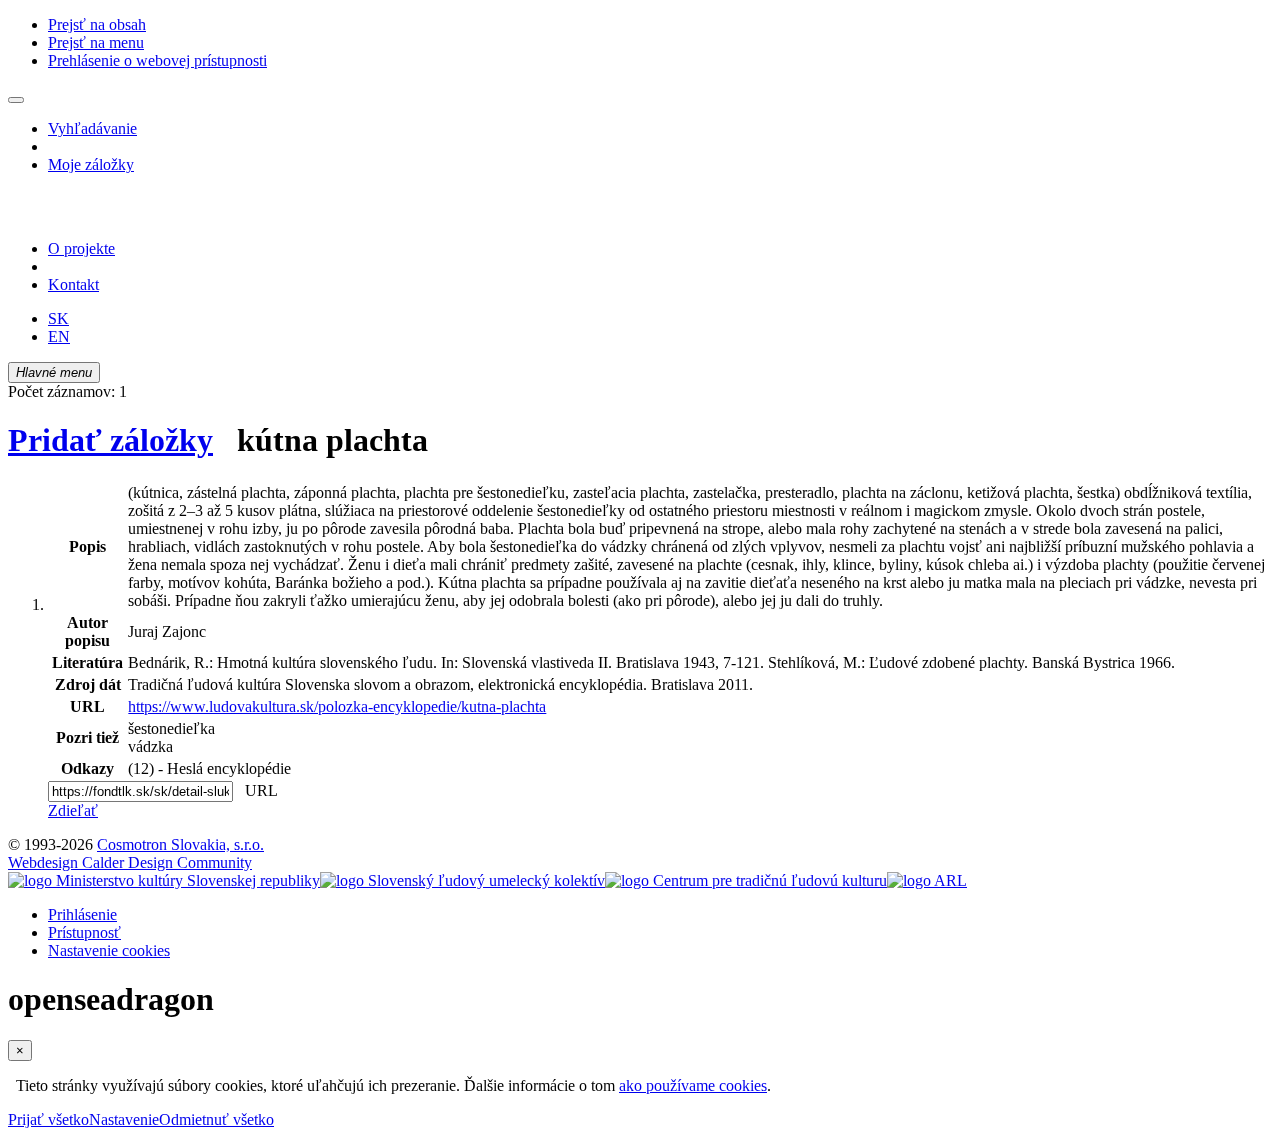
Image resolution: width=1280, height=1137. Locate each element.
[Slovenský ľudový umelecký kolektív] (462, 880)
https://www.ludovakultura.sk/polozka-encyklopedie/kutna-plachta (337, 706)
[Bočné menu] (16, 100)
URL (257, 790)
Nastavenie (124, 1119)
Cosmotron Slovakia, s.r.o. (180, 844)
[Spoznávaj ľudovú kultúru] (133, 214)
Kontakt (73, 284)
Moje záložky (91, 164)
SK (58, 318)
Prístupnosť (84, 932)
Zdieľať (73, 810)
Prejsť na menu (96, 42)
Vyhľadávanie (92, 128)
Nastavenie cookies (109, 950)
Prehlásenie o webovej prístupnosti (157, 60)
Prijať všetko (48, 1119)
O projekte (81, 248)
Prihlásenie (82, 914)
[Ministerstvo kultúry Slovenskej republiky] (164, 880)
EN (59, 336)
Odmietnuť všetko (216, 1119)
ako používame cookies (693, 1085)
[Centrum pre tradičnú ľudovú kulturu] (746, 880)
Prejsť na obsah (97, 24)
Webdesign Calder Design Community (130, 862)
